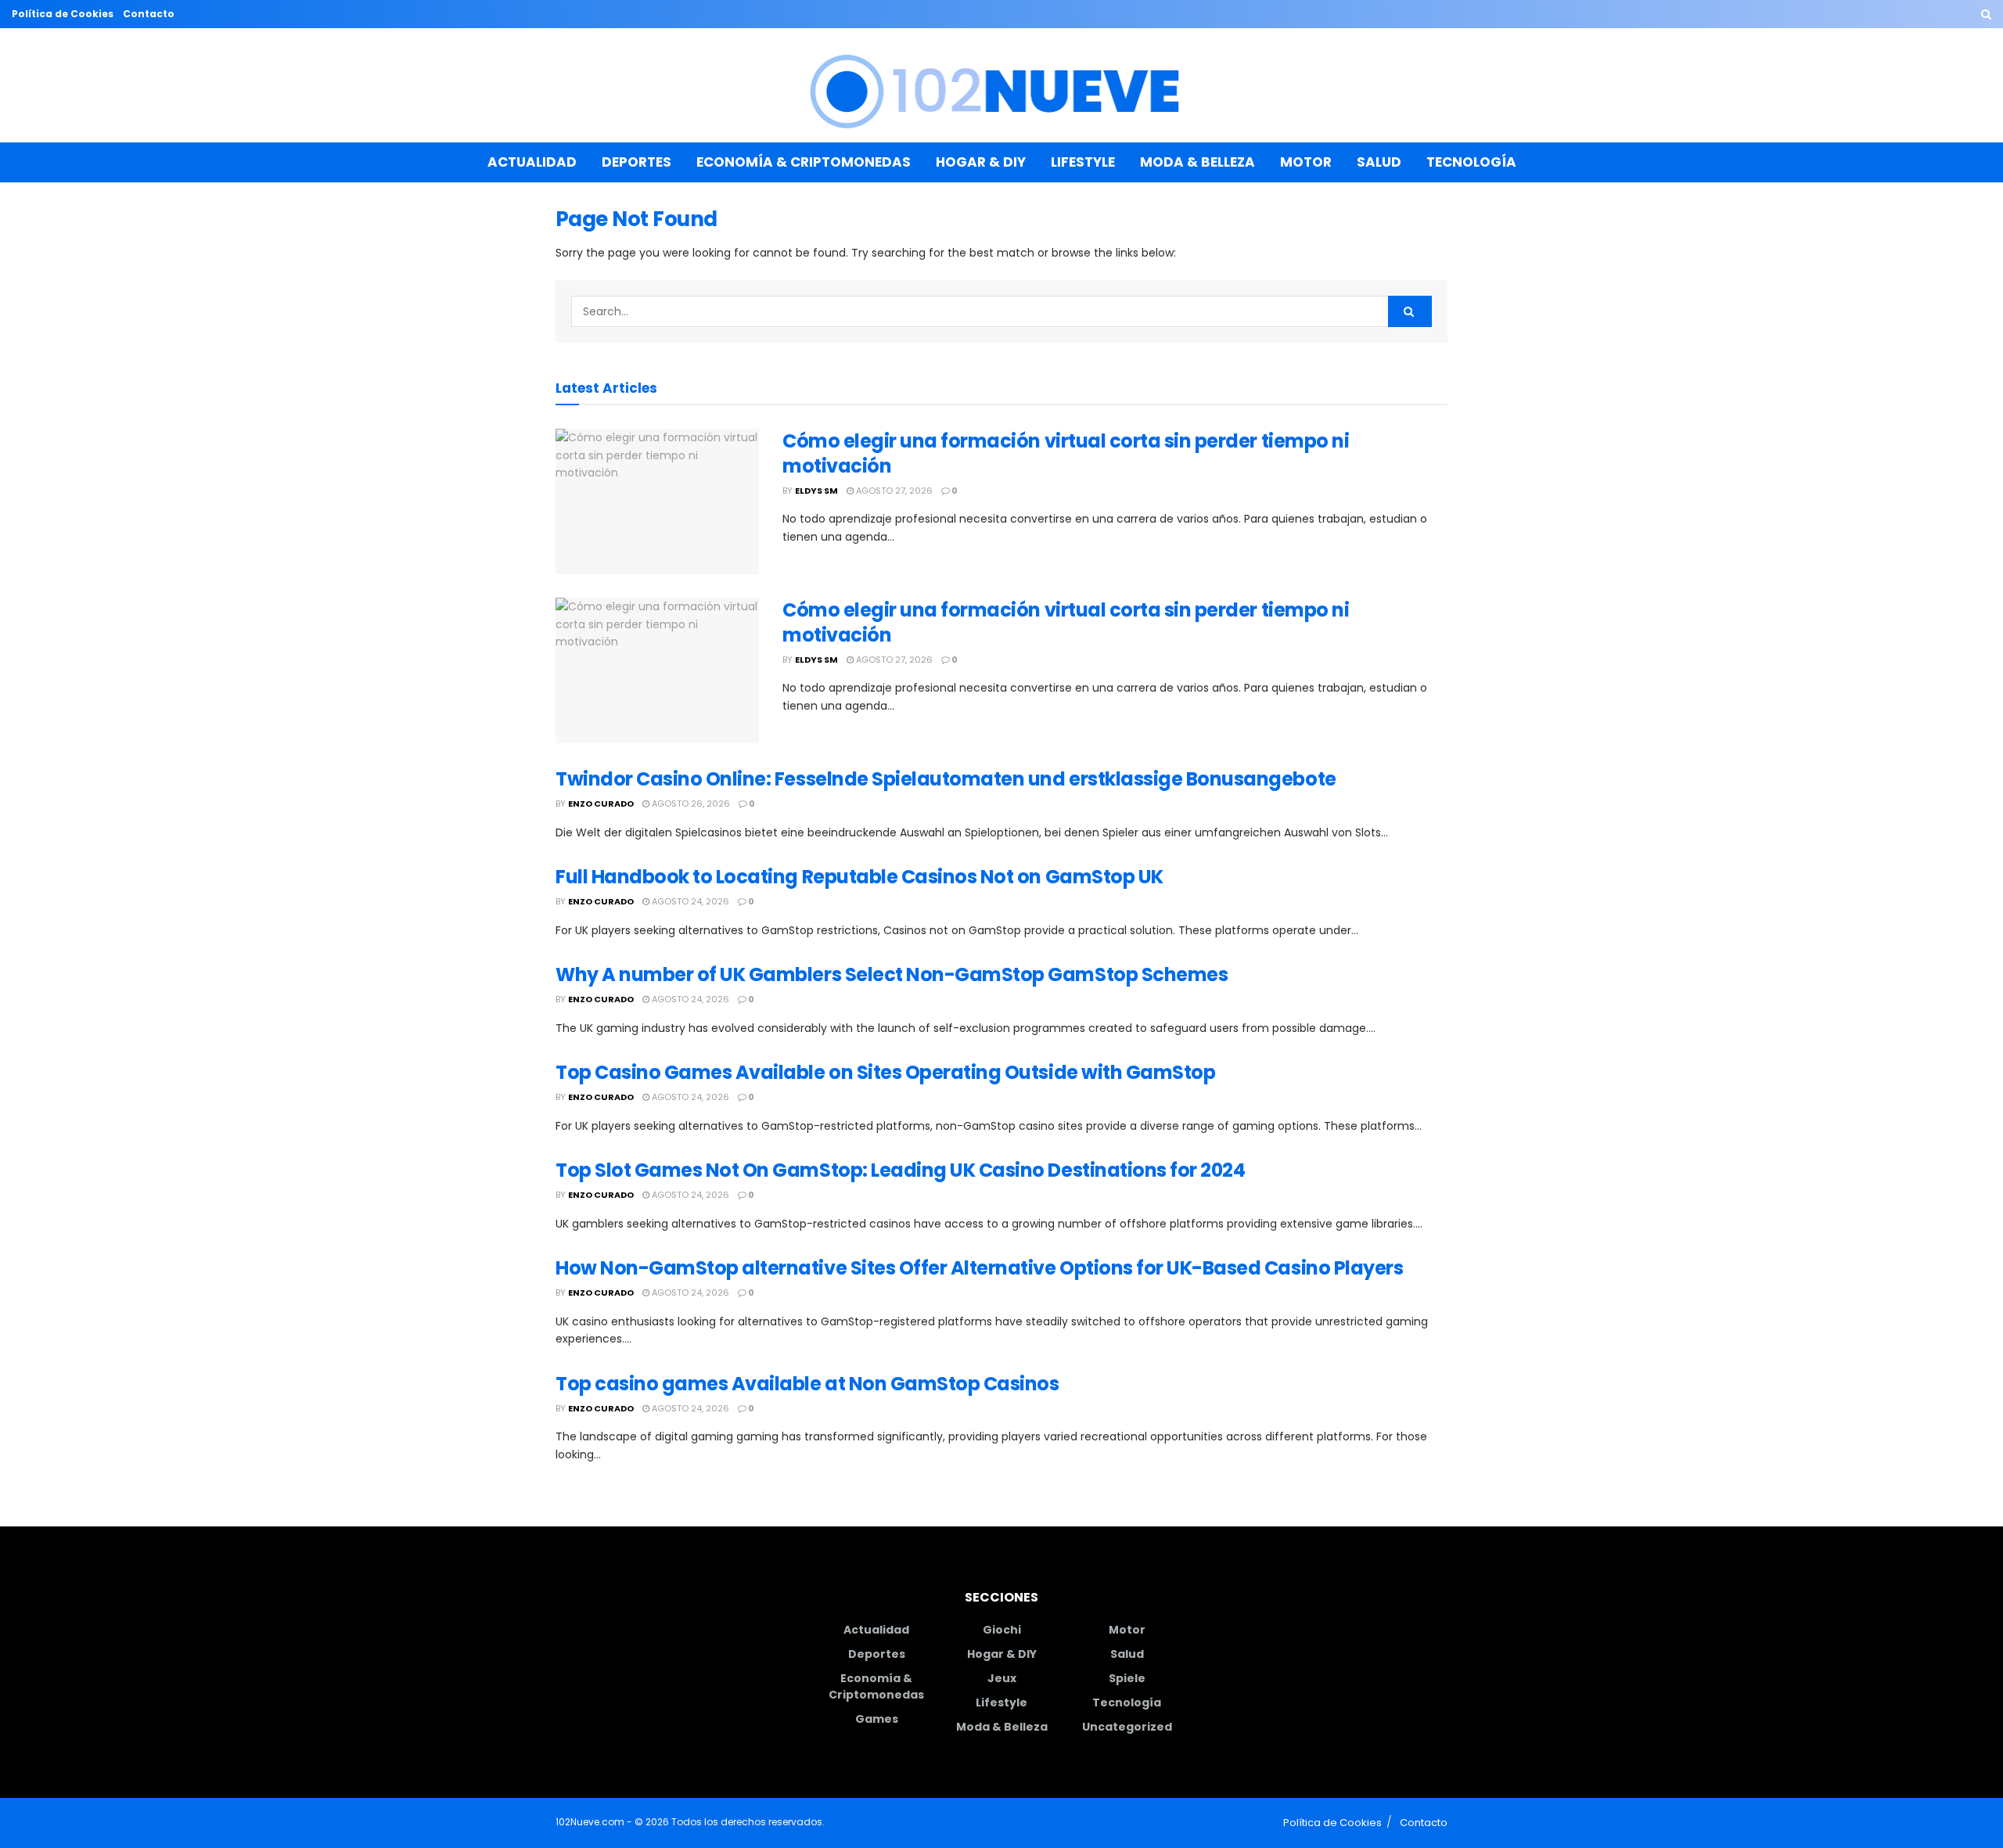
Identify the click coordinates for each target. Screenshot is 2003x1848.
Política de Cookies (63, 14)
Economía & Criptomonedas (804, 162)
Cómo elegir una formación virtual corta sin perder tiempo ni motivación (1066, 453)
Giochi (1002, 1630)
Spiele (1127, 1678)
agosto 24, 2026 (689, 901)
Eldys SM (816, 491)
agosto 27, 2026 (893, 491)
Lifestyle (1083, 162)
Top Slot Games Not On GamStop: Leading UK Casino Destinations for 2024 (900, 1170)
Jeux (1002, 1678)
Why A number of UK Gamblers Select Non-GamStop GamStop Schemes (892, 974)
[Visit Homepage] (1002, 86)
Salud (1379, 162)
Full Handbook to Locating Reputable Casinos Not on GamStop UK (859, 877)
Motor (1306, 162)
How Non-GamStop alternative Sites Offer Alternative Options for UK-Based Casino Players (979, 1268)
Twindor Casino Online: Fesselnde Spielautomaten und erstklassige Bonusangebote (946, 779)
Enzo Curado (601, 804)
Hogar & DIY (981, 162)
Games (877, 1719)
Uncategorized (1127, 1727)
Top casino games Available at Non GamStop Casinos (807, 1384)
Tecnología (1471, 162)
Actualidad (532, 162)
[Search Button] (1986, 14)
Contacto (149, 14)
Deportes (637, 162)
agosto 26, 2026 (690, 804)
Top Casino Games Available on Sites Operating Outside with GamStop (885, 1072)
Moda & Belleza (1197, 162)
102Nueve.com (590, 1822)
